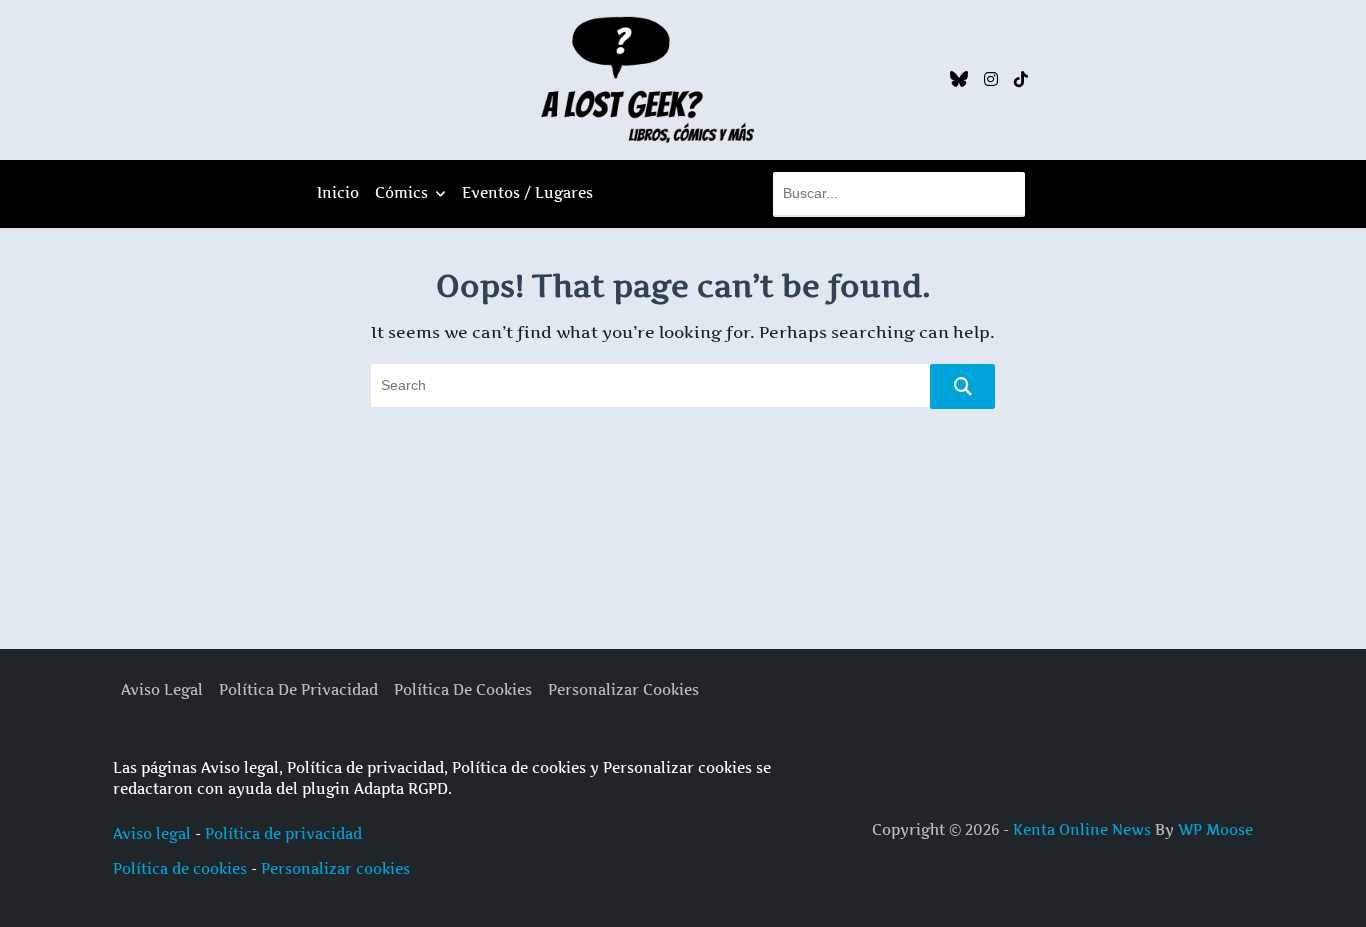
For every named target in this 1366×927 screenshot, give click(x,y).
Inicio (338, 193)
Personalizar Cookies (623, 690)
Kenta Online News (1082, 830)
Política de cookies (180, 868)
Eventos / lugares (527, 193)
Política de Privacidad (298, 690)
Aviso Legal (162, 690)
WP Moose (1215, 830)
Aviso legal (152, 833)
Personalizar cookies (335, 868)
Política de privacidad (283, 833)
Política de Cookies (463, 690)
